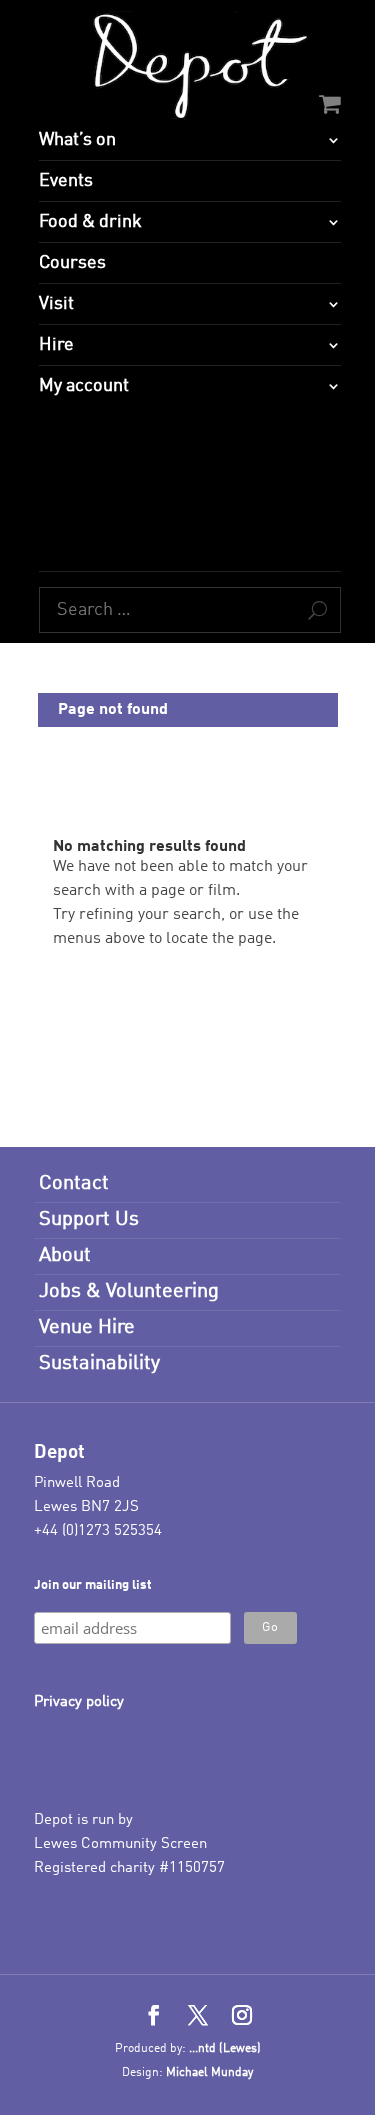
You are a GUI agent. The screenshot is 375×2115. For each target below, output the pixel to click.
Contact (74, 1184)
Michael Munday (209, 2073)
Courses (72, 263)
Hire (56, 345)
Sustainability (99, 1364)
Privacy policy (79, 1702)
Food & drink (90, 222)
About (65, 1256)
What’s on (77, 140)
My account (84, 386)
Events (66, 181)
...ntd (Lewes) (225, 2049)
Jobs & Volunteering (129, 1292)
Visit (56, 304)
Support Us (89, 1220)
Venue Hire (87, 1328)
